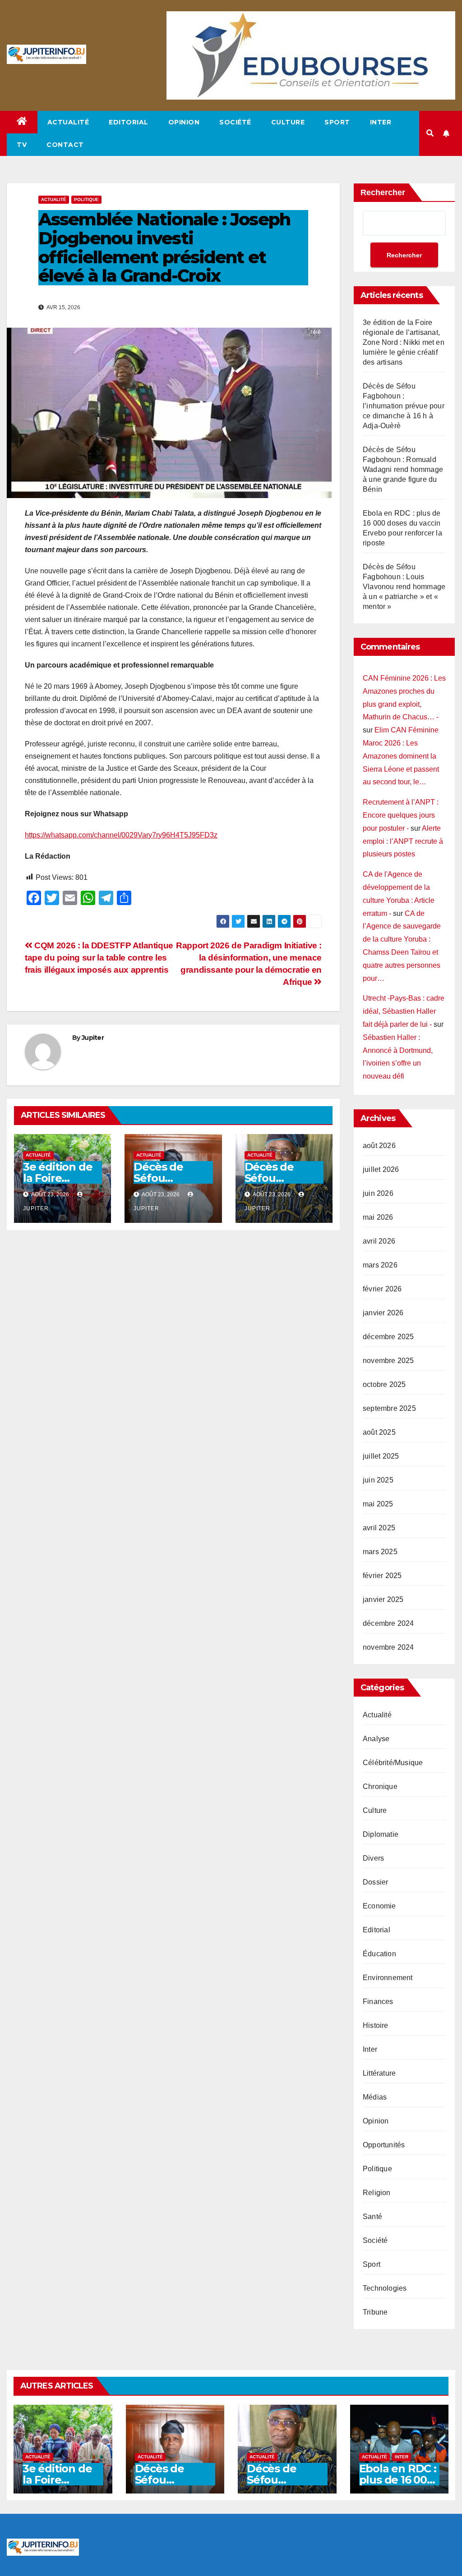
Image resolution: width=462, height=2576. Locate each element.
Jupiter (93, 1038)
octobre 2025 (384, 1384)
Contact (65, 145)
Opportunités (384, 2145)
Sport (337, 122)
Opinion (184, 122)
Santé (372, 2217)
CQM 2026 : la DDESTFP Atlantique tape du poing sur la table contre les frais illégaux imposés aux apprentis (99, 958)
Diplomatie (381, 1834)
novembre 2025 (388, 1361)
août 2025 (379, 1432)
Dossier (375, 1882)
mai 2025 (378, 1504)
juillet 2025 (381, 1456)
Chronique (380, 1787)
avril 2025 (379, 1528)
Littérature (379, 2073)
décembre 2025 (388, 1337)
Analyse (376, 1739)
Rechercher (383, 192)
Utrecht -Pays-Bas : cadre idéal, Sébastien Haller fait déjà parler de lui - (404, 1011)
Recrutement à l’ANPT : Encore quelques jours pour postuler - (401, 815)
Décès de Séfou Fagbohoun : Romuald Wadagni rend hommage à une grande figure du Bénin (403, 469)
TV (22, 145)
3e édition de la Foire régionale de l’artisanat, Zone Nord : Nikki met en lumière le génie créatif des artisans (404, 342)
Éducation (379, 1954)
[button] (430, 133)
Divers (373, 1858)
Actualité (68, 122)
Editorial (129, 122)
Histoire (376, 2025)
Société (235, 122)
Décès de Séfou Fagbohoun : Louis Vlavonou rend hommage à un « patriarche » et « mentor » (404, 587)
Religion (377, 2193)
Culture (288, 122)
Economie (379, 1906)
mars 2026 (380, 1265)
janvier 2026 (383, 1313)
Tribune (375, 2312)
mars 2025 (380, 1552)
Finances (378, 2002)
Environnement (388, 1978)
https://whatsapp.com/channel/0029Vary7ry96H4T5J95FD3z (121, 835)
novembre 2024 (388, 1647)
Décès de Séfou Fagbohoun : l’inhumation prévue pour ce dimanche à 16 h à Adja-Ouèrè (404, 406)
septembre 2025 (389, 1408)
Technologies (385, 2288)
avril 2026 (379, 1241)
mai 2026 (378, 1217)
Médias (375, 2097)
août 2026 (379, 1146)
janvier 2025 (383, 1599)
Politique (86, 199)
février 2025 (382, 1576)
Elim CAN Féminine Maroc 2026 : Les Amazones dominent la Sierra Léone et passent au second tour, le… (401, 756)
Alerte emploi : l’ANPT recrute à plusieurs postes (403, 841)
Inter (381, 122)
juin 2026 (378, 1193)
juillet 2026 (381, 1169)
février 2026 (382, 1289)
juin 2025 (378, 1480)
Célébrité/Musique (393, 1763)
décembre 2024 (388, 1623)
